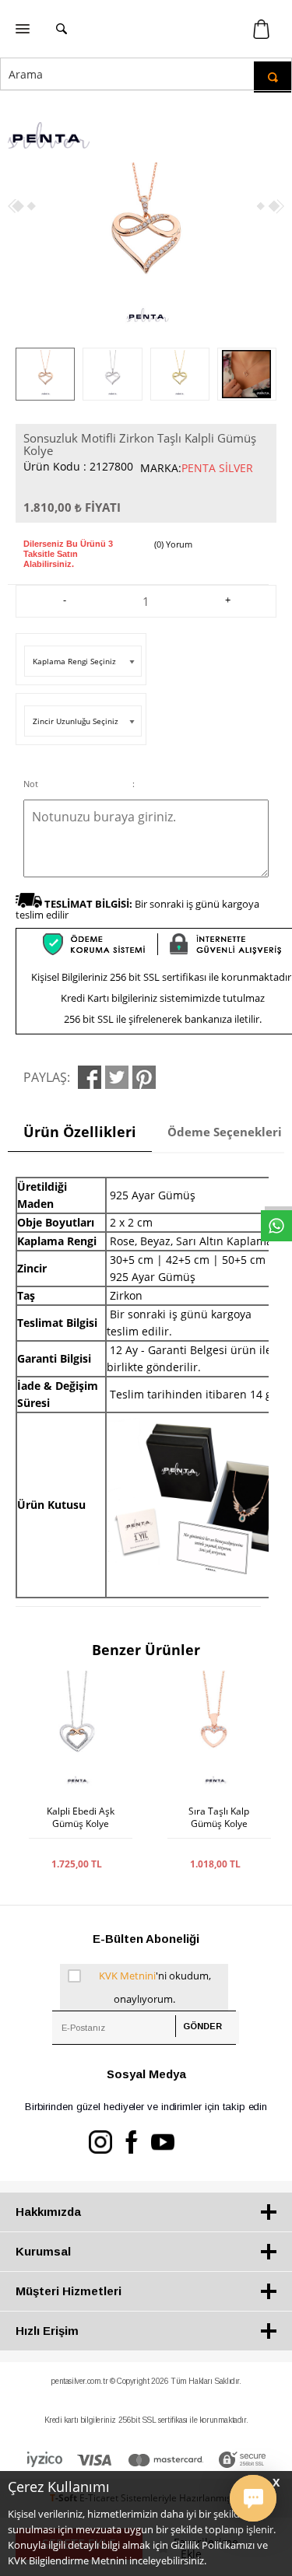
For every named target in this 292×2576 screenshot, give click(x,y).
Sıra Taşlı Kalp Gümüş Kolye (219, 1818)
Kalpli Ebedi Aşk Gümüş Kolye (81, 1818)
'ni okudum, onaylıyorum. (155, 1987)
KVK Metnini (127, 1976)
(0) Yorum (173, 544)
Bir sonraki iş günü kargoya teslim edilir (137, 909)
